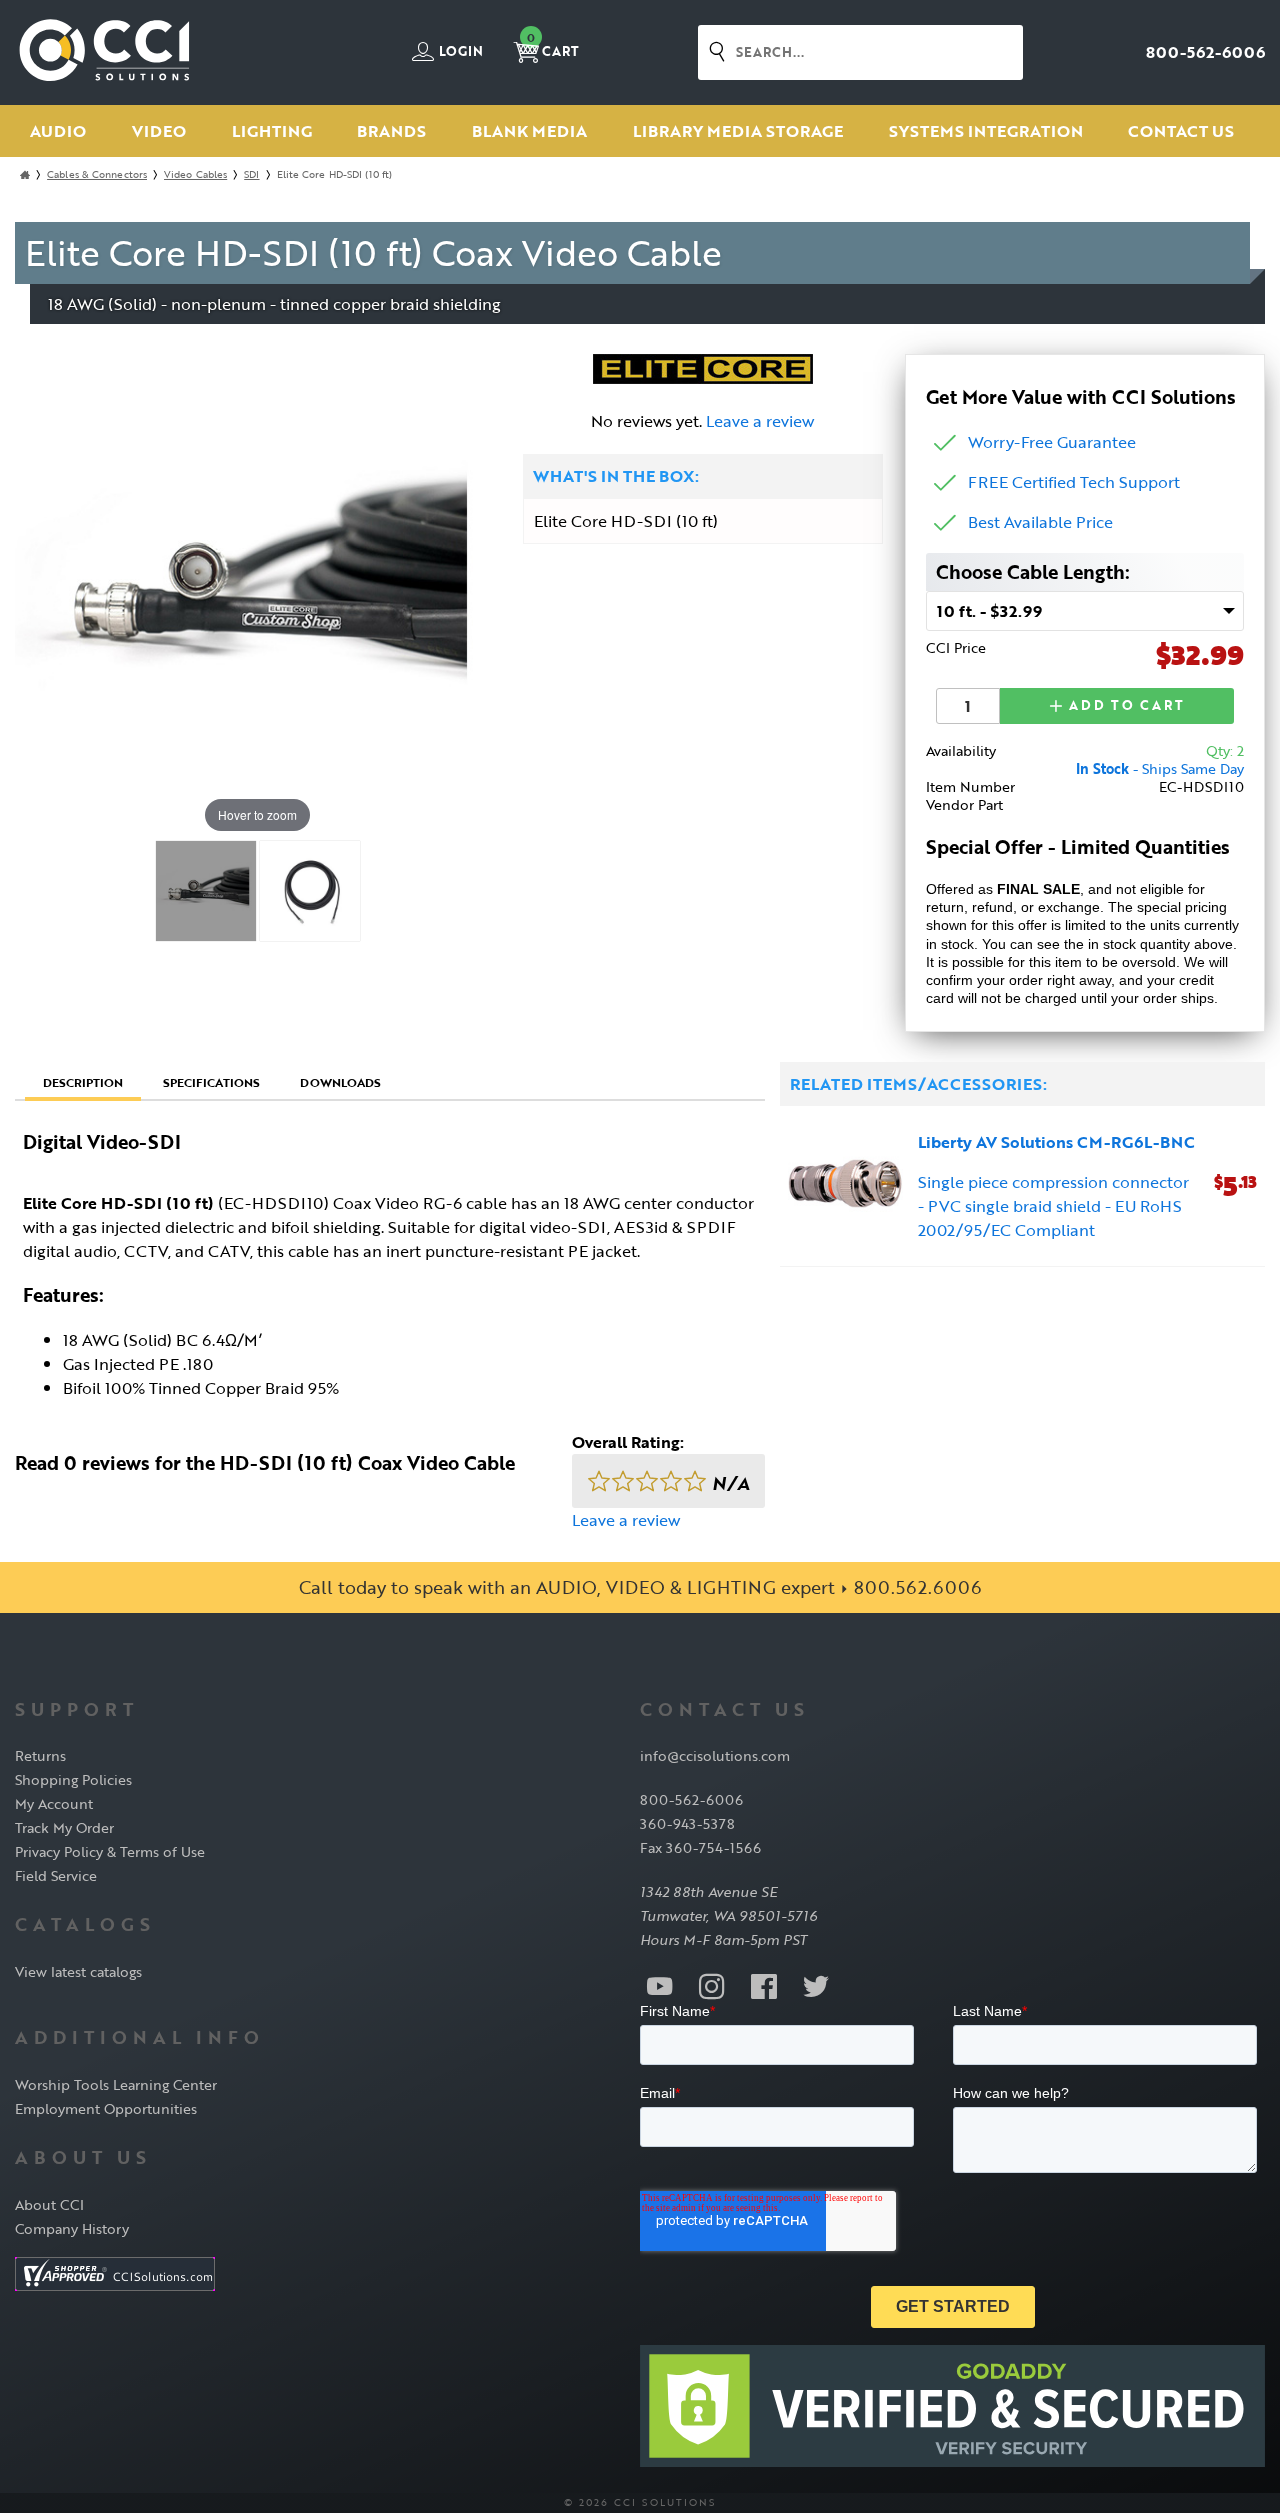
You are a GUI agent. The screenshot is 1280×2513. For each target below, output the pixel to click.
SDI (251, 174)
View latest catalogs (78, 1971)
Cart (553, 45)
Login (459, 52)
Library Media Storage (738, 131)
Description (83, 1082)
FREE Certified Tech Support (1074, 482)
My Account (54, 1803)
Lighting (272, 131)
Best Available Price (1040, 522)
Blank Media (529, 131)
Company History (72, 2228)
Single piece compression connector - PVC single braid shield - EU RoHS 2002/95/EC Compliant (1053, 1206)
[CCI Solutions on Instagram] (712, 1985)
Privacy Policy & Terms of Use (110, 1851)
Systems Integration (986, 131)
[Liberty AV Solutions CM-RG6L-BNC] (845, 1186)
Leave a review (760, 421)
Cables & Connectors (97, 174)
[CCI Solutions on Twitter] (816, 1985)
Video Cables (195, 174)
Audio (58, 131)
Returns (40, 1755)
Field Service (56, 1875)
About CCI (49, 2204)
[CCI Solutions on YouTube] (660, 1985)
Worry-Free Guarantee (1052, 442)
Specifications (211, 1082)
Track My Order (64, 1827)
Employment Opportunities (106, 2108)
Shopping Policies (73, 1779)
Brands (391, 131)
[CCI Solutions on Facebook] (764, 1985)
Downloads (340, 1082)
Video (159, 131)
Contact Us (1181, 131)
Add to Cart (1124, 705)
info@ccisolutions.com (715, 1755)
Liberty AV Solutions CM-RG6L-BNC (1056, 1142)
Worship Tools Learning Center (116, 2084)
